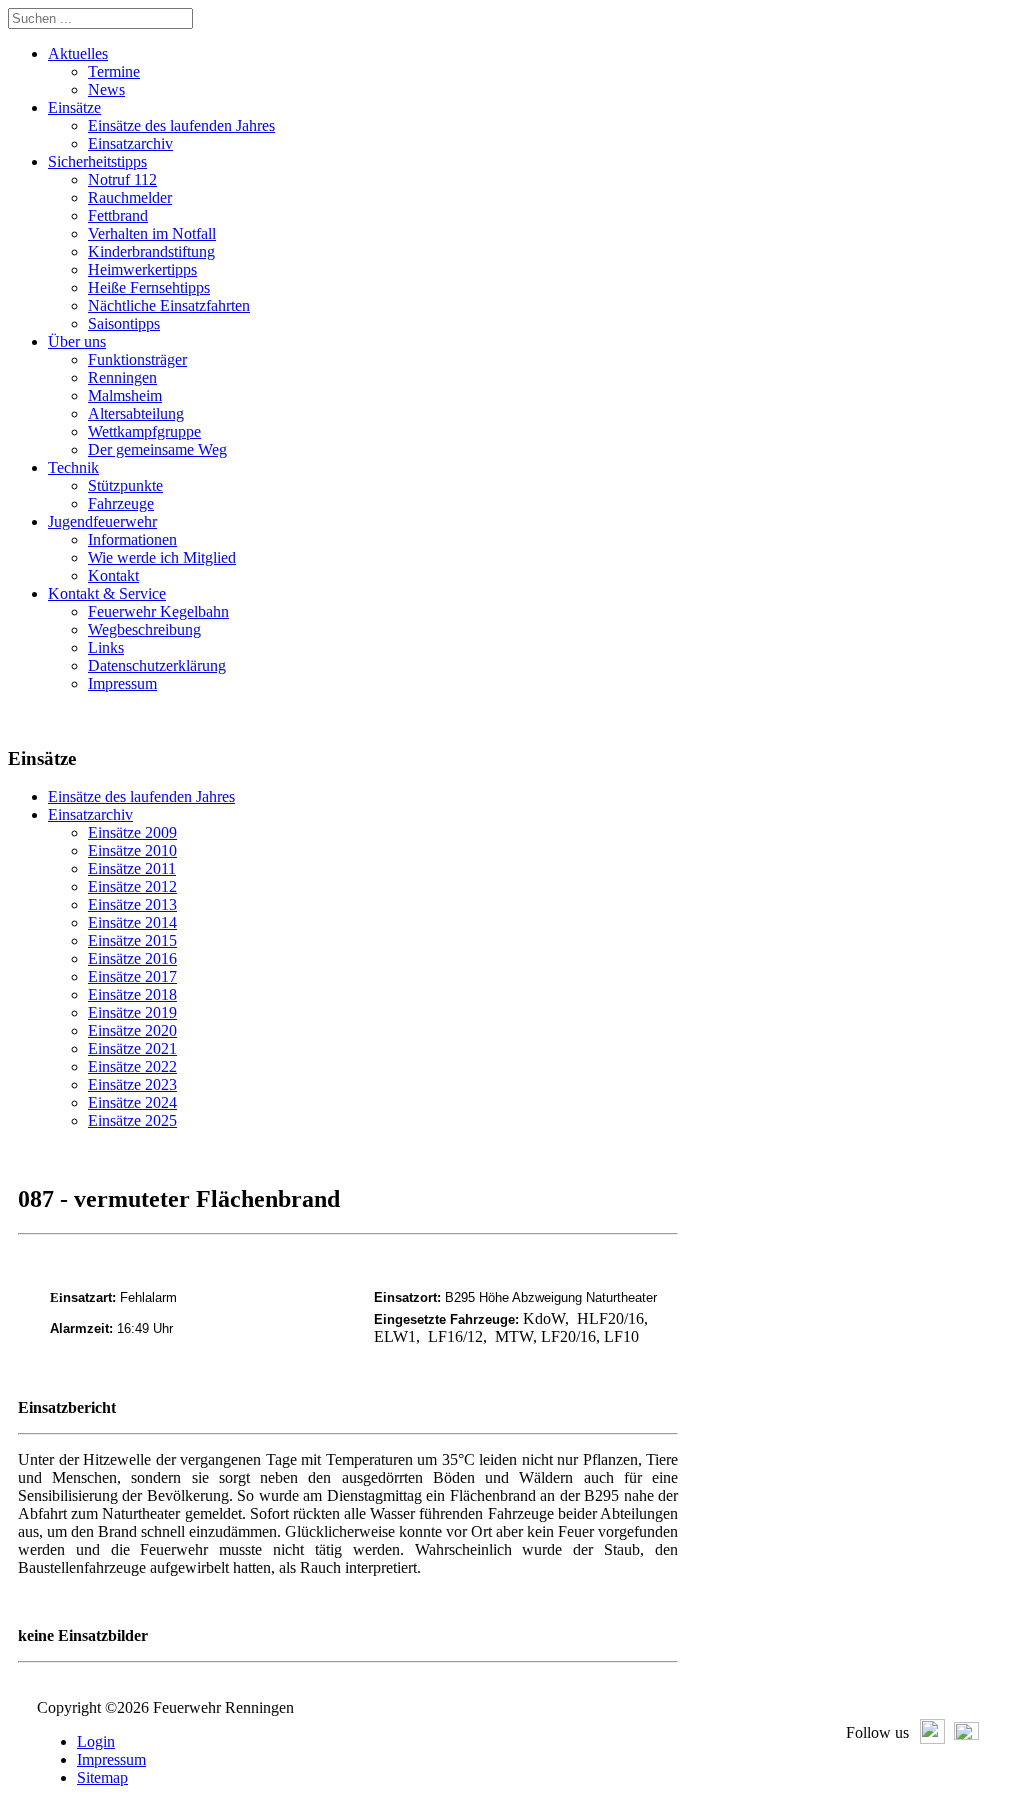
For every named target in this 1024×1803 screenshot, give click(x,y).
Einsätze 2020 (132, 1030)
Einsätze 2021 (132, 1048)
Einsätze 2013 (132, 904)
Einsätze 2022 (132, 1066)
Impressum (111, 1759)
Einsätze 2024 (132, 1102)
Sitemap (102, 1777)
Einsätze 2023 (132, 1084)
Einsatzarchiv (90, 814)
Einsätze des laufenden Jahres (141, 796)
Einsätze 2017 (132, 976)
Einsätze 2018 (132, 994)
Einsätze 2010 (132, 850)
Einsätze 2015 (132, 940)
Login (96, 1741)
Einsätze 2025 (132, 1120)
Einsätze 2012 (132, 886)
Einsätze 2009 (132, 832)
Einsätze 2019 (132, 1012)
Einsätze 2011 (132, 868)
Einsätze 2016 (132, 958)
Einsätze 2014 (132, 922)
